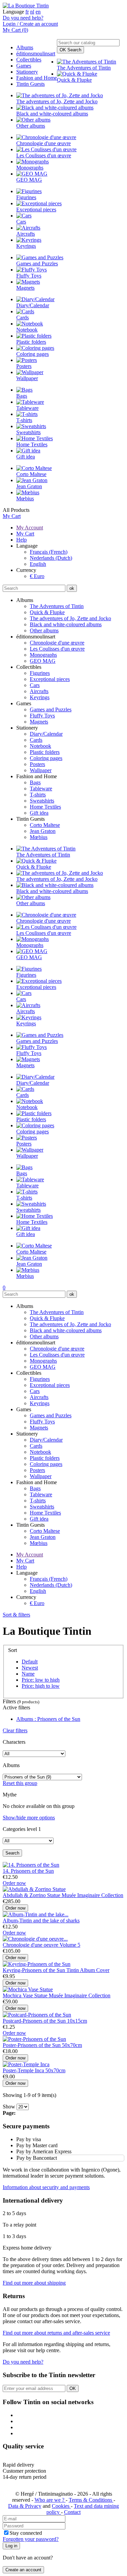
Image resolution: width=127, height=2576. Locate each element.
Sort (13, 1650)
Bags (35, 782)
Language (13, 12)
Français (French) (49, 552)
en (38, 12)
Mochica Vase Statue (26, 1995)
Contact (72, 2512)
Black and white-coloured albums (66, 624)
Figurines (40, 673)
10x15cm (77, 2021)
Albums (25, 47)
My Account (30, 528)
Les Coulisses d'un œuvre (57, 649)
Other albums (44, 630)
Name (28, 1674)
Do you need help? (23, 18)
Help (22, 540)
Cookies (61, 2506)
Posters (37, 764)
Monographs (43, 655)
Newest (30, 1668)
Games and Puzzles (51, 709)
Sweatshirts (42, 801)
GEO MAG (43, 661)
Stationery (27, 72)
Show (9, 2107)
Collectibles (29, 60)
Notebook (40, 746)
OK (70, 50)
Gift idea (39, 813)
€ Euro (37, 576)
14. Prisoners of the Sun (28, 1871)
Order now (14, 1883)
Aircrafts (39, 691)
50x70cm (72, 2045)
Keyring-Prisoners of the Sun (35, 1970)
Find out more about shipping (34, 2283)
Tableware (41, 788)
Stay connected (26, 2533)
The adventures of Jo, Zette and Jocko (70, 618)
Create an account (23, 2570)
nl (32, 12)
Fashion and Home (37, 78)
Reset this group (20, 1783)
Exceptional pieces (50, 679)
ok (72, 588)
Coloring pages (46, 758)
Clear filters (15, 1730)
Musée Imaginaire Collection (92, 1895)
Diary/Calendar (46, 734)
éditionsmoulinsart (36, 54)
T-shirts (38, 795)
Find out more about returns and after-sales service (56, 2333)
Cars (35, 685)
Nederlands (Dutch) (51, 558)
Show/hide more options (29, 1818)
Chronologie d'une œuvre (57, 643)
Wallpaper (41, 770)
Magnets (39, 722)
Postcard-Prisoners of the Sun (35, 2021)
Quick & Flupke (47, 612)
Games (24, 66)
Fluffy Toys (42, 716)
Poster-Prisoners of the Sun (32, 2045)
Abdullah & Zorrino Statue (32, 1895)
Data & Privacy (25, 2506)
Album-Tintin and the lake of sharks (41, 1921)
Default (30, 1662)
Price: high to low (41, 1686)
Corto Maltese (45, 825)
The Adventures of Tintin (57, 606)
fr (27, 12)
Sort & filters (16, 1615)
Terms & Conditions (91, 2500)
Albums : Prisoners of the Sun (48, 1719)
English (38, 564)
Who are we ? (50, 2500)
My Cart (12, 516)
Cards (36, 740)
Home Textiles (45, 807)
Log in (11, 2546)
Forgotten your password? (31, 2539)
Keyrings (40, 697)
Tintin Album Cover (88, 1970)
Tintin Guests (30, 84)
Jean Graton (43, 831)
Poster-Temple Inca (24, 2070)
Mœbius (39, 837)
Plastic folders (45, 752)
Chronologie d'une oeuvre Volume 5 (41, 1945)
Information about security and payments (46, 2187)
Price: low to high (41, 1680)
